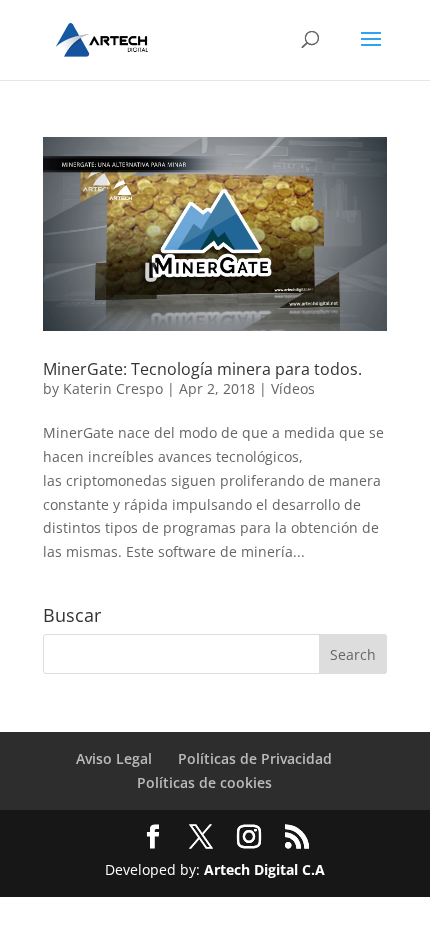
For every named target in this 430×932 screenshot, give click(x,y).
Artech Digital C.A (264, 869)
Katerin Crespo (113, 388)
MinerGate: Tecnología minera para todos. (202, 369)
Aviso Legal (114, 758)
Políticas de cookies (204, 782)
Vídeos (293, 388)
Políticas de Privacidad (255, 758)
